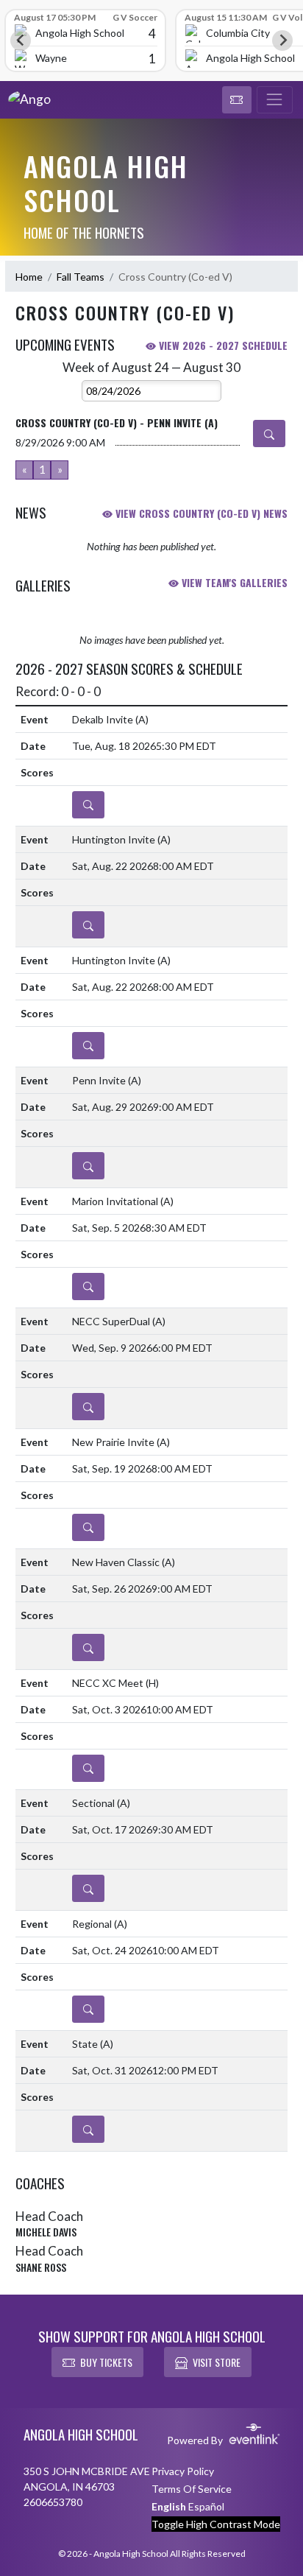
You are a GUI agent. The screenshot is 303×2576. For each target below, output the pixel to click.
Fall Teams (81, 277)
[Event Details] (269, 434)
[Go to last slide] (21, 41)
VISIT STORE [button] (217, 2362)
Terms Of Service (192, 2489)
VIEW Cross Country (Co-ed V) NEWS (200, 513)
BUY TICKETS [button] (106, 2362)
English (169, 2506)
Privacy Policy (183, 2471)
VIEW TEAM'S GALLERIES (233, 582)
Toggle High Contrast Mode (216, 2524)
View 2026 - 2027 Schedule (222, 345)
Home (29, 277)
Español (206, 2506)
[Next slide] (282, 41)
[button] (237, 100)
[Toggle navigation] (275, 100)
